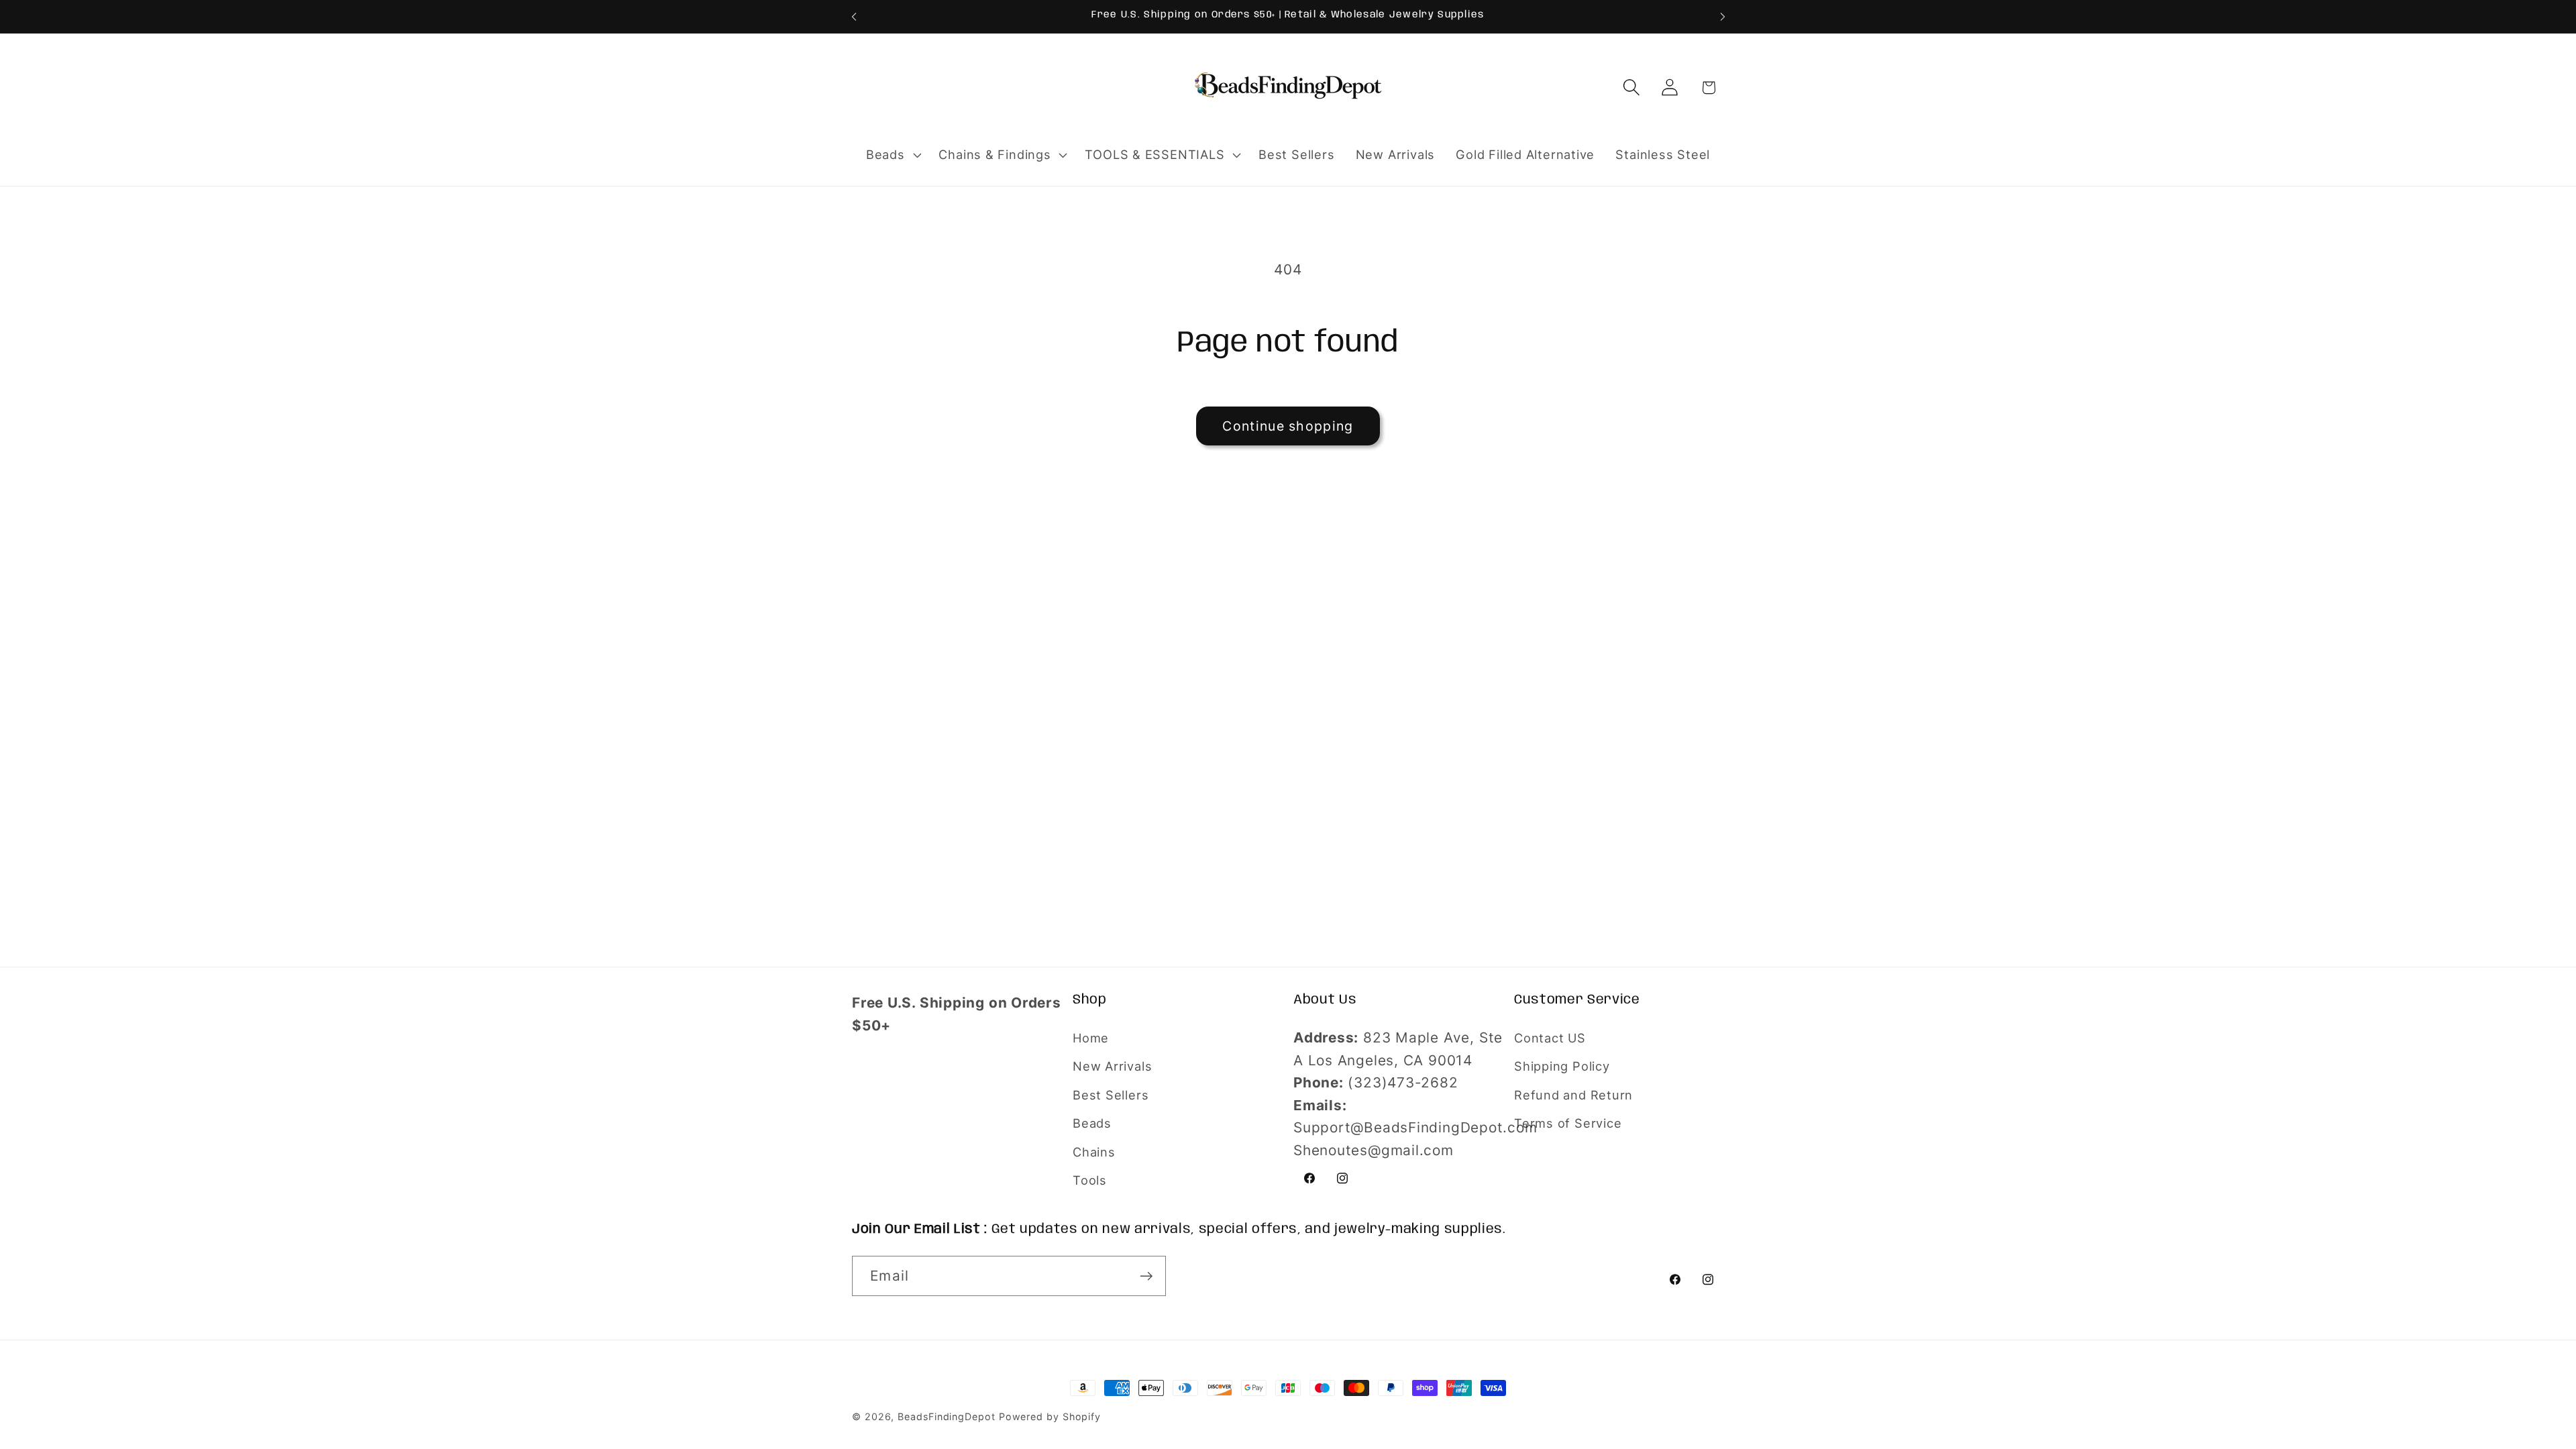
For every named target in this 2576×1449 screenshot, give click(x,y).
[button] (892, 155)
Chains (1094, 1152)
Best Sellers (1111, 1095)
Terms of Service (1568, 1123)
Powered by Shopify (1050, 1416)
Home (1091, 1038)
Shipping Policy (1562, 1066)
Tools (1090, 1180)
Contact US (1550, 1038)
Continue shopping (1288, 426)
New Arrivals (1112, 1066)
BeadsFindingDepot (946, 1416)
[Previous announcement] (854, 16)
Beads (1092, 1123)
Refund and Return (1573, 1095)
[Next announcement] (1723, 16)
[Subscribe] (1146, 1276)
